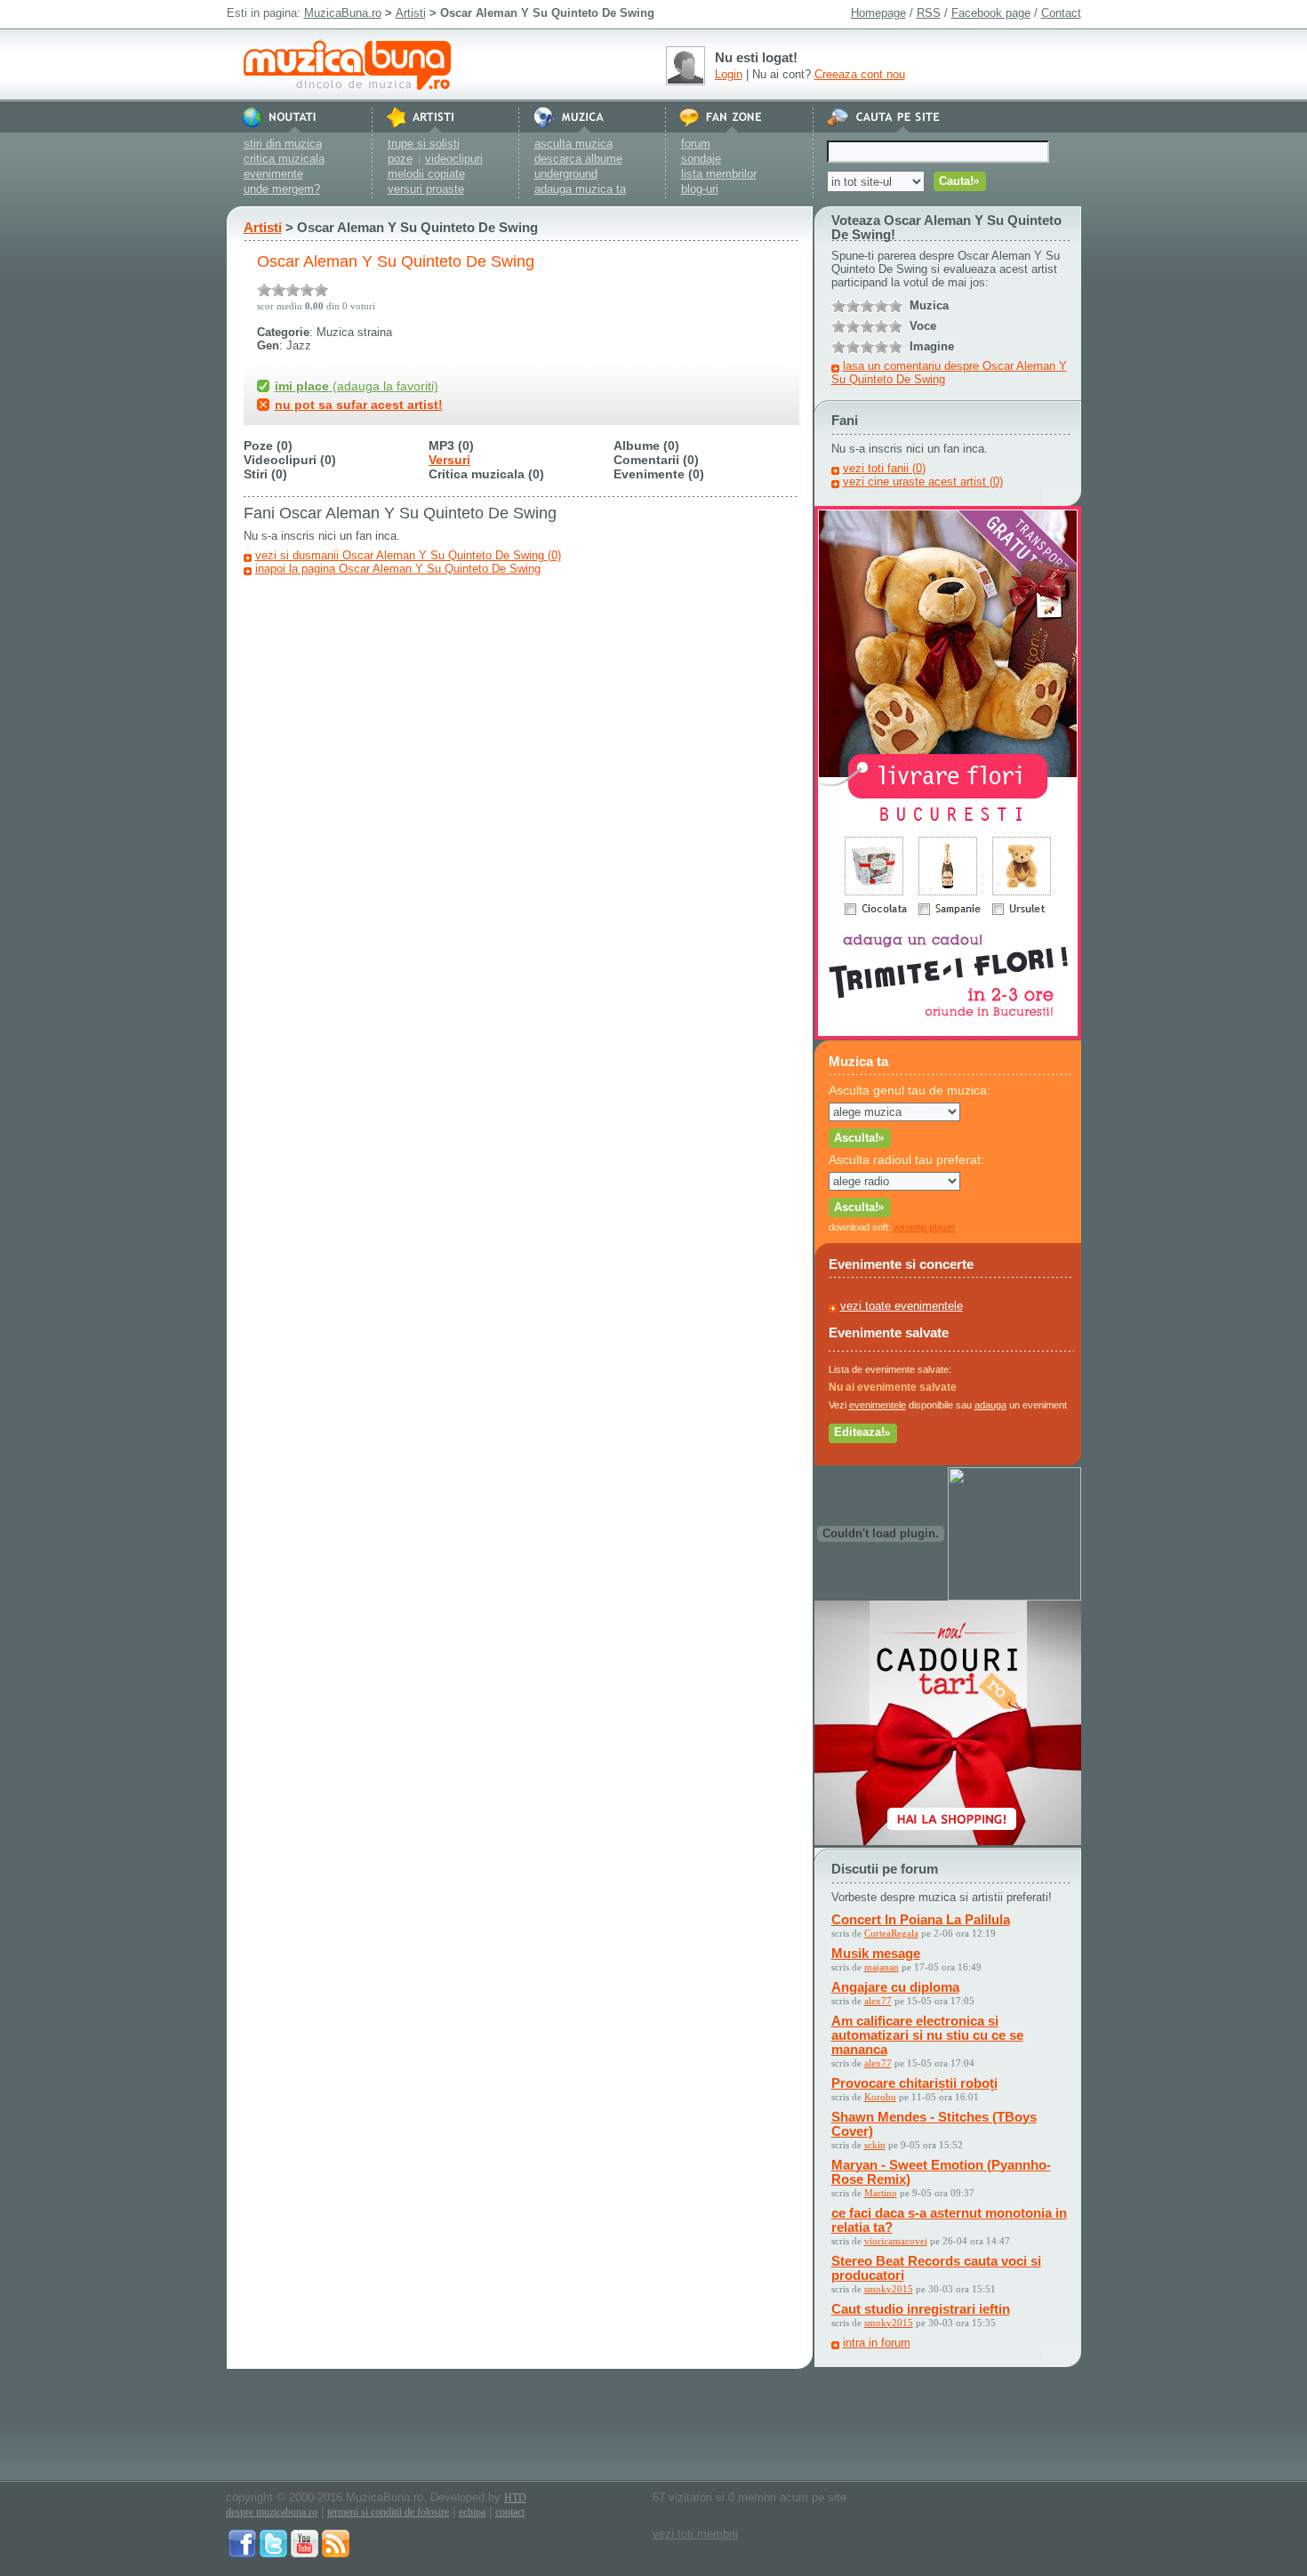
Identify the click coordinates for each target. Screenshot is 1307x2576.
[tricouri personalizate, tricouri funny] (1014, 1597)
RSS (929, 13)
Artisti (411, 13)
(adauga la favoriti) (357, 386)
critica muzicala (284, 159)
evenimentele (878, 1405)
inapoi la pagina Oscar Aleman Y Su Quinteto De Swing (398, 569)
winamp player (925, 1227)
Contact (1061, 13)
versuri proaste (426, 189)
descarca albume (578, 159)
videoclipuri (454, 159)
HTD (515, 2498)
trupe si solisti (424, 144)
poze (400, 159)
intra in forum (877, 2343)
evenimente (273, 174)
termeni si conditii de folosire (388, 2512)
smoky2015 (889, 2289)
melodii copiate (426, 174)
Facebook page (991, 13)
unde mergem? (282, 189)
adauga (990, 1405)
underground (566, 174)
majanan (882, 1967)
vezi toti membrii (695, 2534)
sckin (875, 2145)
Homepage (878, 13)
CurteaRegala (891, 1933)
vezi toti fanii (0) (884, 468)
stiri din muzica (283, 144)
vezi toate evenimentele (902, 1306)
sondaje (701, 159)
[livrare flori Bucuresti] (948, 1035)
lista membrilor (719, 174)
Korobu (880, 2097)
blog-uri (700, 189)
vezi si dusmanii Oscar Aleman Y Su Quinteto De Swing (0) (408, 555)
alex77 (878, 2001)
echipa (472, 2512)
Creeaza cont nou (860, 74)
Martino (881, 2193)
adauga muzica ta (580, 189)
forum (696, 144)
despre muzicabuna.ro (272, 2512)
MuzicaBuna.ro (343, 13)
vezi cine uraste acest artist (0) (923, 481)
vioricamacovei (896, 2241)
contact (510, 2512)
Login (729, 74)
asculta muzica (573, 144)
